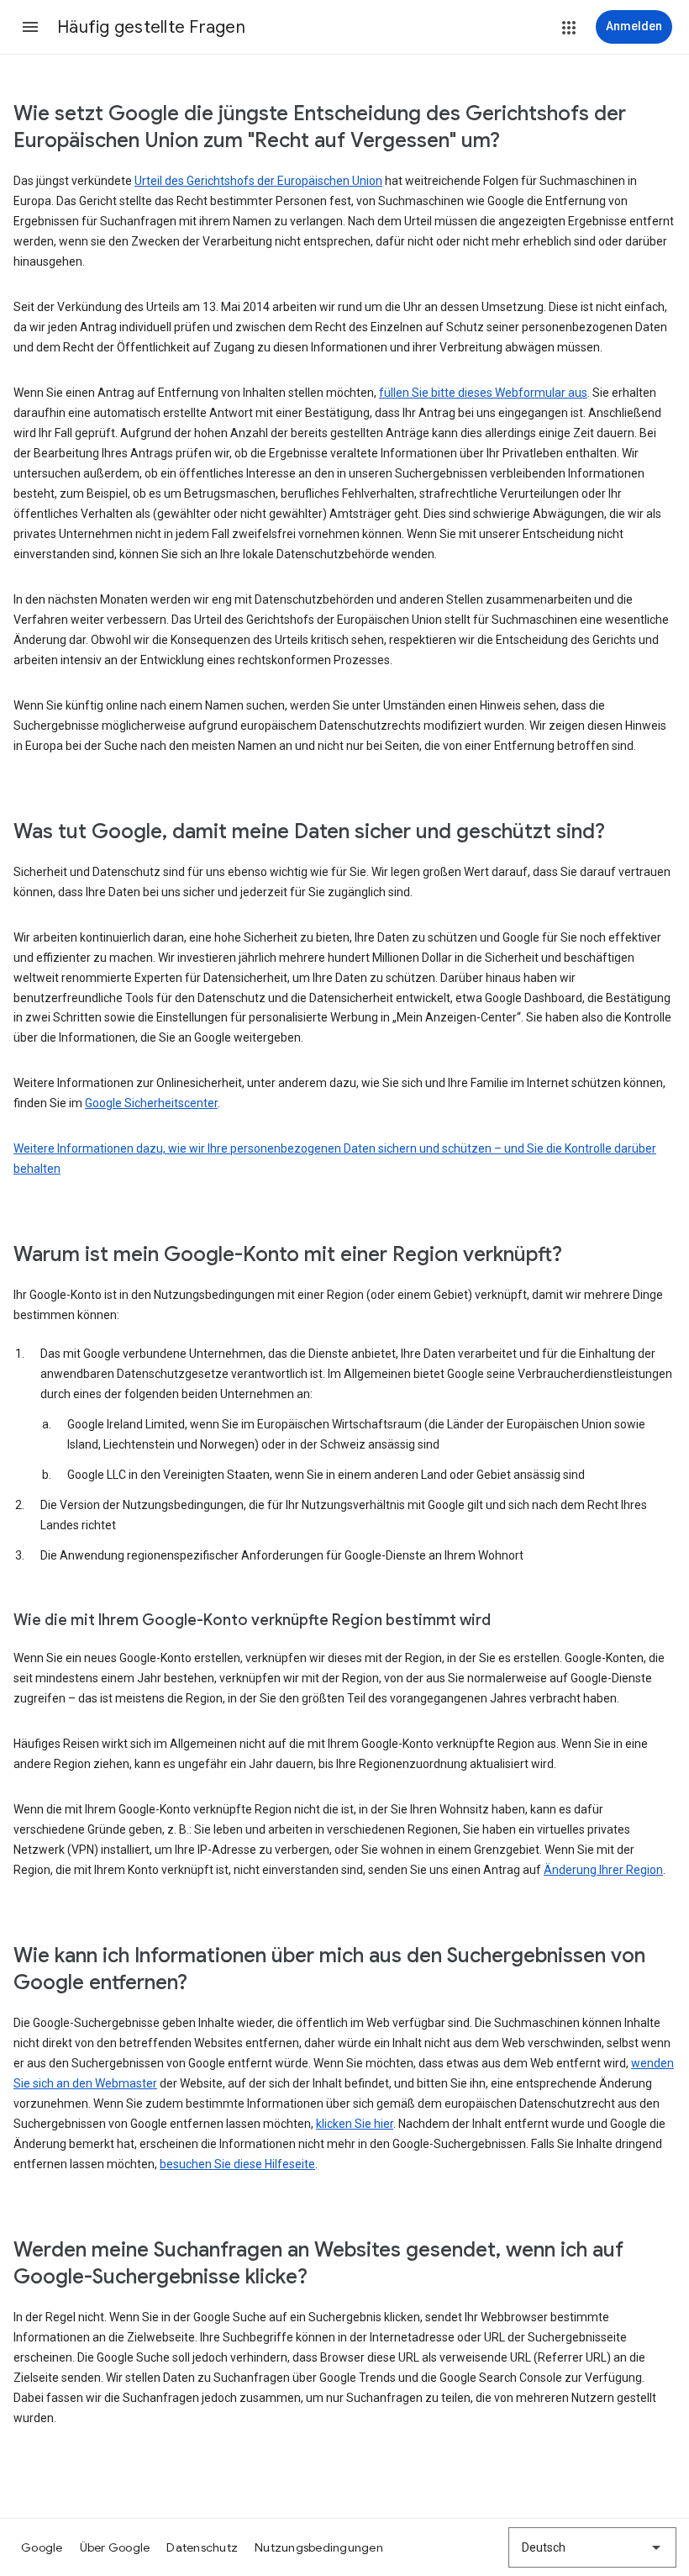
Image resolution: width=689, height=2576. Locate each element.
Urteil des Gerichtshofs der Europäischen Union (258, 181)
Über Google (115, 2547)
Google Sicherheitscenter (151, 1103)
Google (42, 2547)
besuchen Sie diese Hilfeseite (237, 2164)
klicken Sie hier (355, 2124)
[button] (30, 27)
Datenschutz (202, 2547)
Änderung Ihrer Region (603, 1870)
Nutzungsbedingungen (319, 2547)
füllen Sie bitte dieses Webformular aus (483, 393)
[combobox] (592, 2547)
